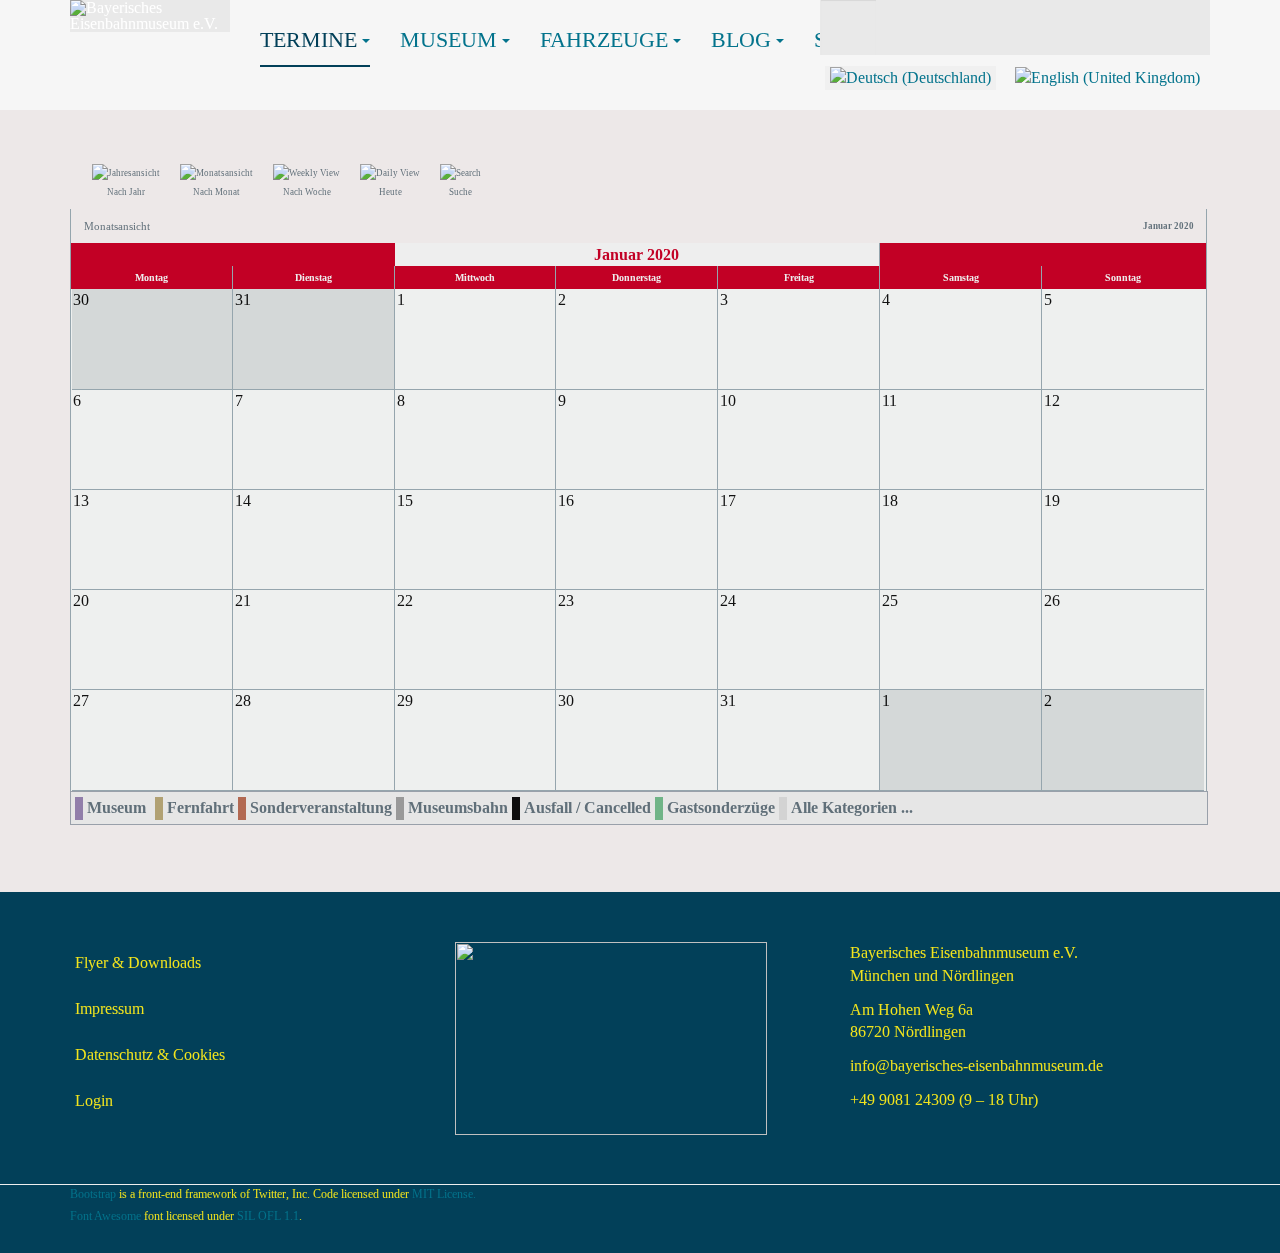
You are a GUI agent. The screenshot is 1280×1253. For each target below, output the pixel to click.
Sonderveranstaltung (321, 807)
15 (405, 500)
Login (94, 1100)
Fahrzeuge (604, 39)
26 (1052, 600)
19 (1052, 500)
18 (890, 500)
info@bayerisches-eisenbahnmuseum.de (976, 1065)
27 (81, 700)
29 (405, 700)
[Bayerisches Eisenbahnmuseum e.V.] (150, 16)
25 (890, 600)
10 (728, 400)
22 (405, 600)
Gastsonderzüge (721, 807)
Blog (741, 39)
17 (728, 500)
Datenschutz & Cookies (150, 1054)
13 (81, 500)
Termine (308, 39)
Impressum (109, 1008)
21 (243, 600)
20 (81, 600)
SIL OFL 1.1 (268, 1216)
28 (243, 700)
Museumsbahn (458, 807)
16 (566, 500)
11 (889, 400)
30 (566, 700)
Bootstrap (93, 1194)
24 (728, 600)
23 (566, 600)
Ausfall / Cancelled (587, 807)
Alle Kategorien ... (852, 807)
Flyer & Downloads (138, 962)
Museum (448, 39)
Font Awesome (105, 1216)
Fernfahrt (200, 807)
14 (243, 500)
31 (728, 700)
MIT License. (444, 1194)
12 (1052, 400)
